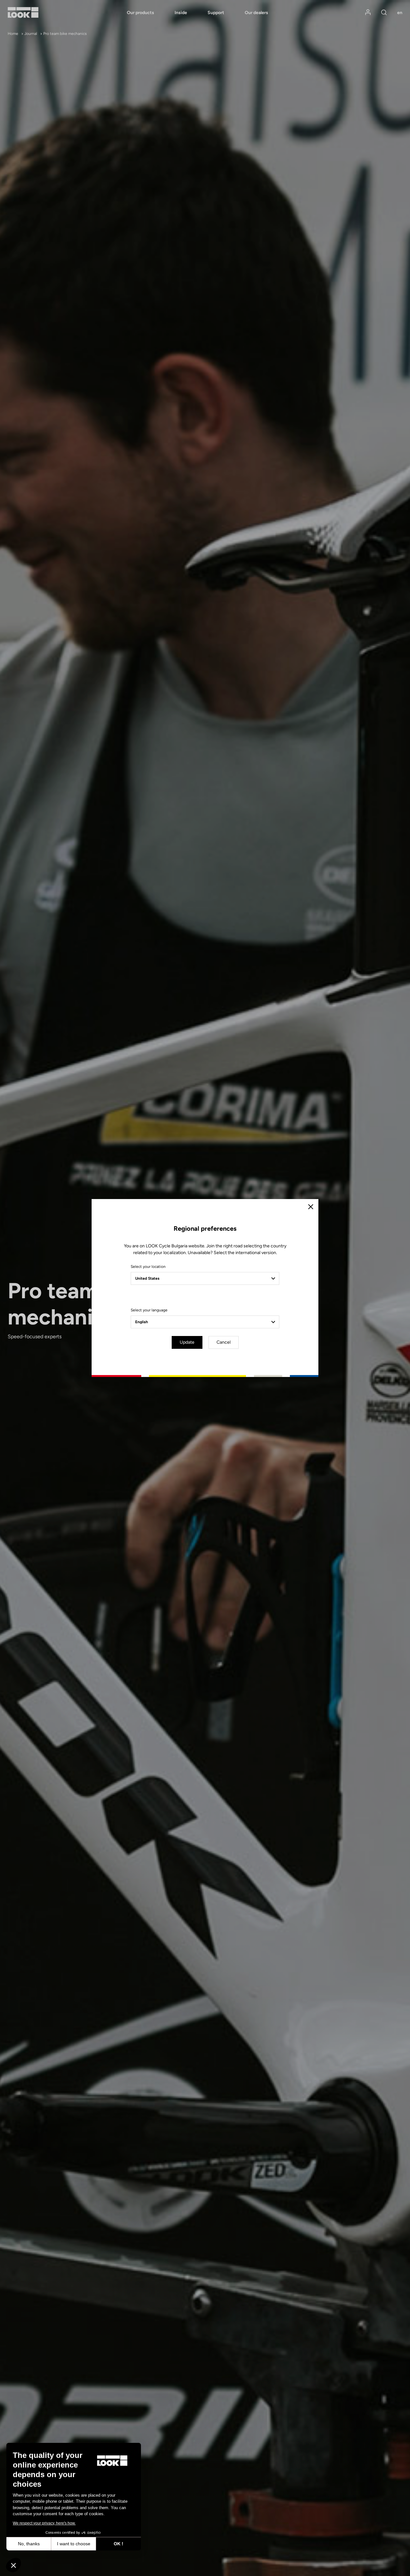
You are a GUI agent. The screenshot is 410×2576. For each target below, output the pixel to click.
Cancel (224, 1342)
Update (187, 1342)
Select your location (148, 1267)
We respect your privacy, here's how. (44, 2523)
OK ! (119, 2544)
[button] (13, 2565)
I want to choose (74, 2544)
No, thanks (29, 2544)
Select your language (149, 1310)
